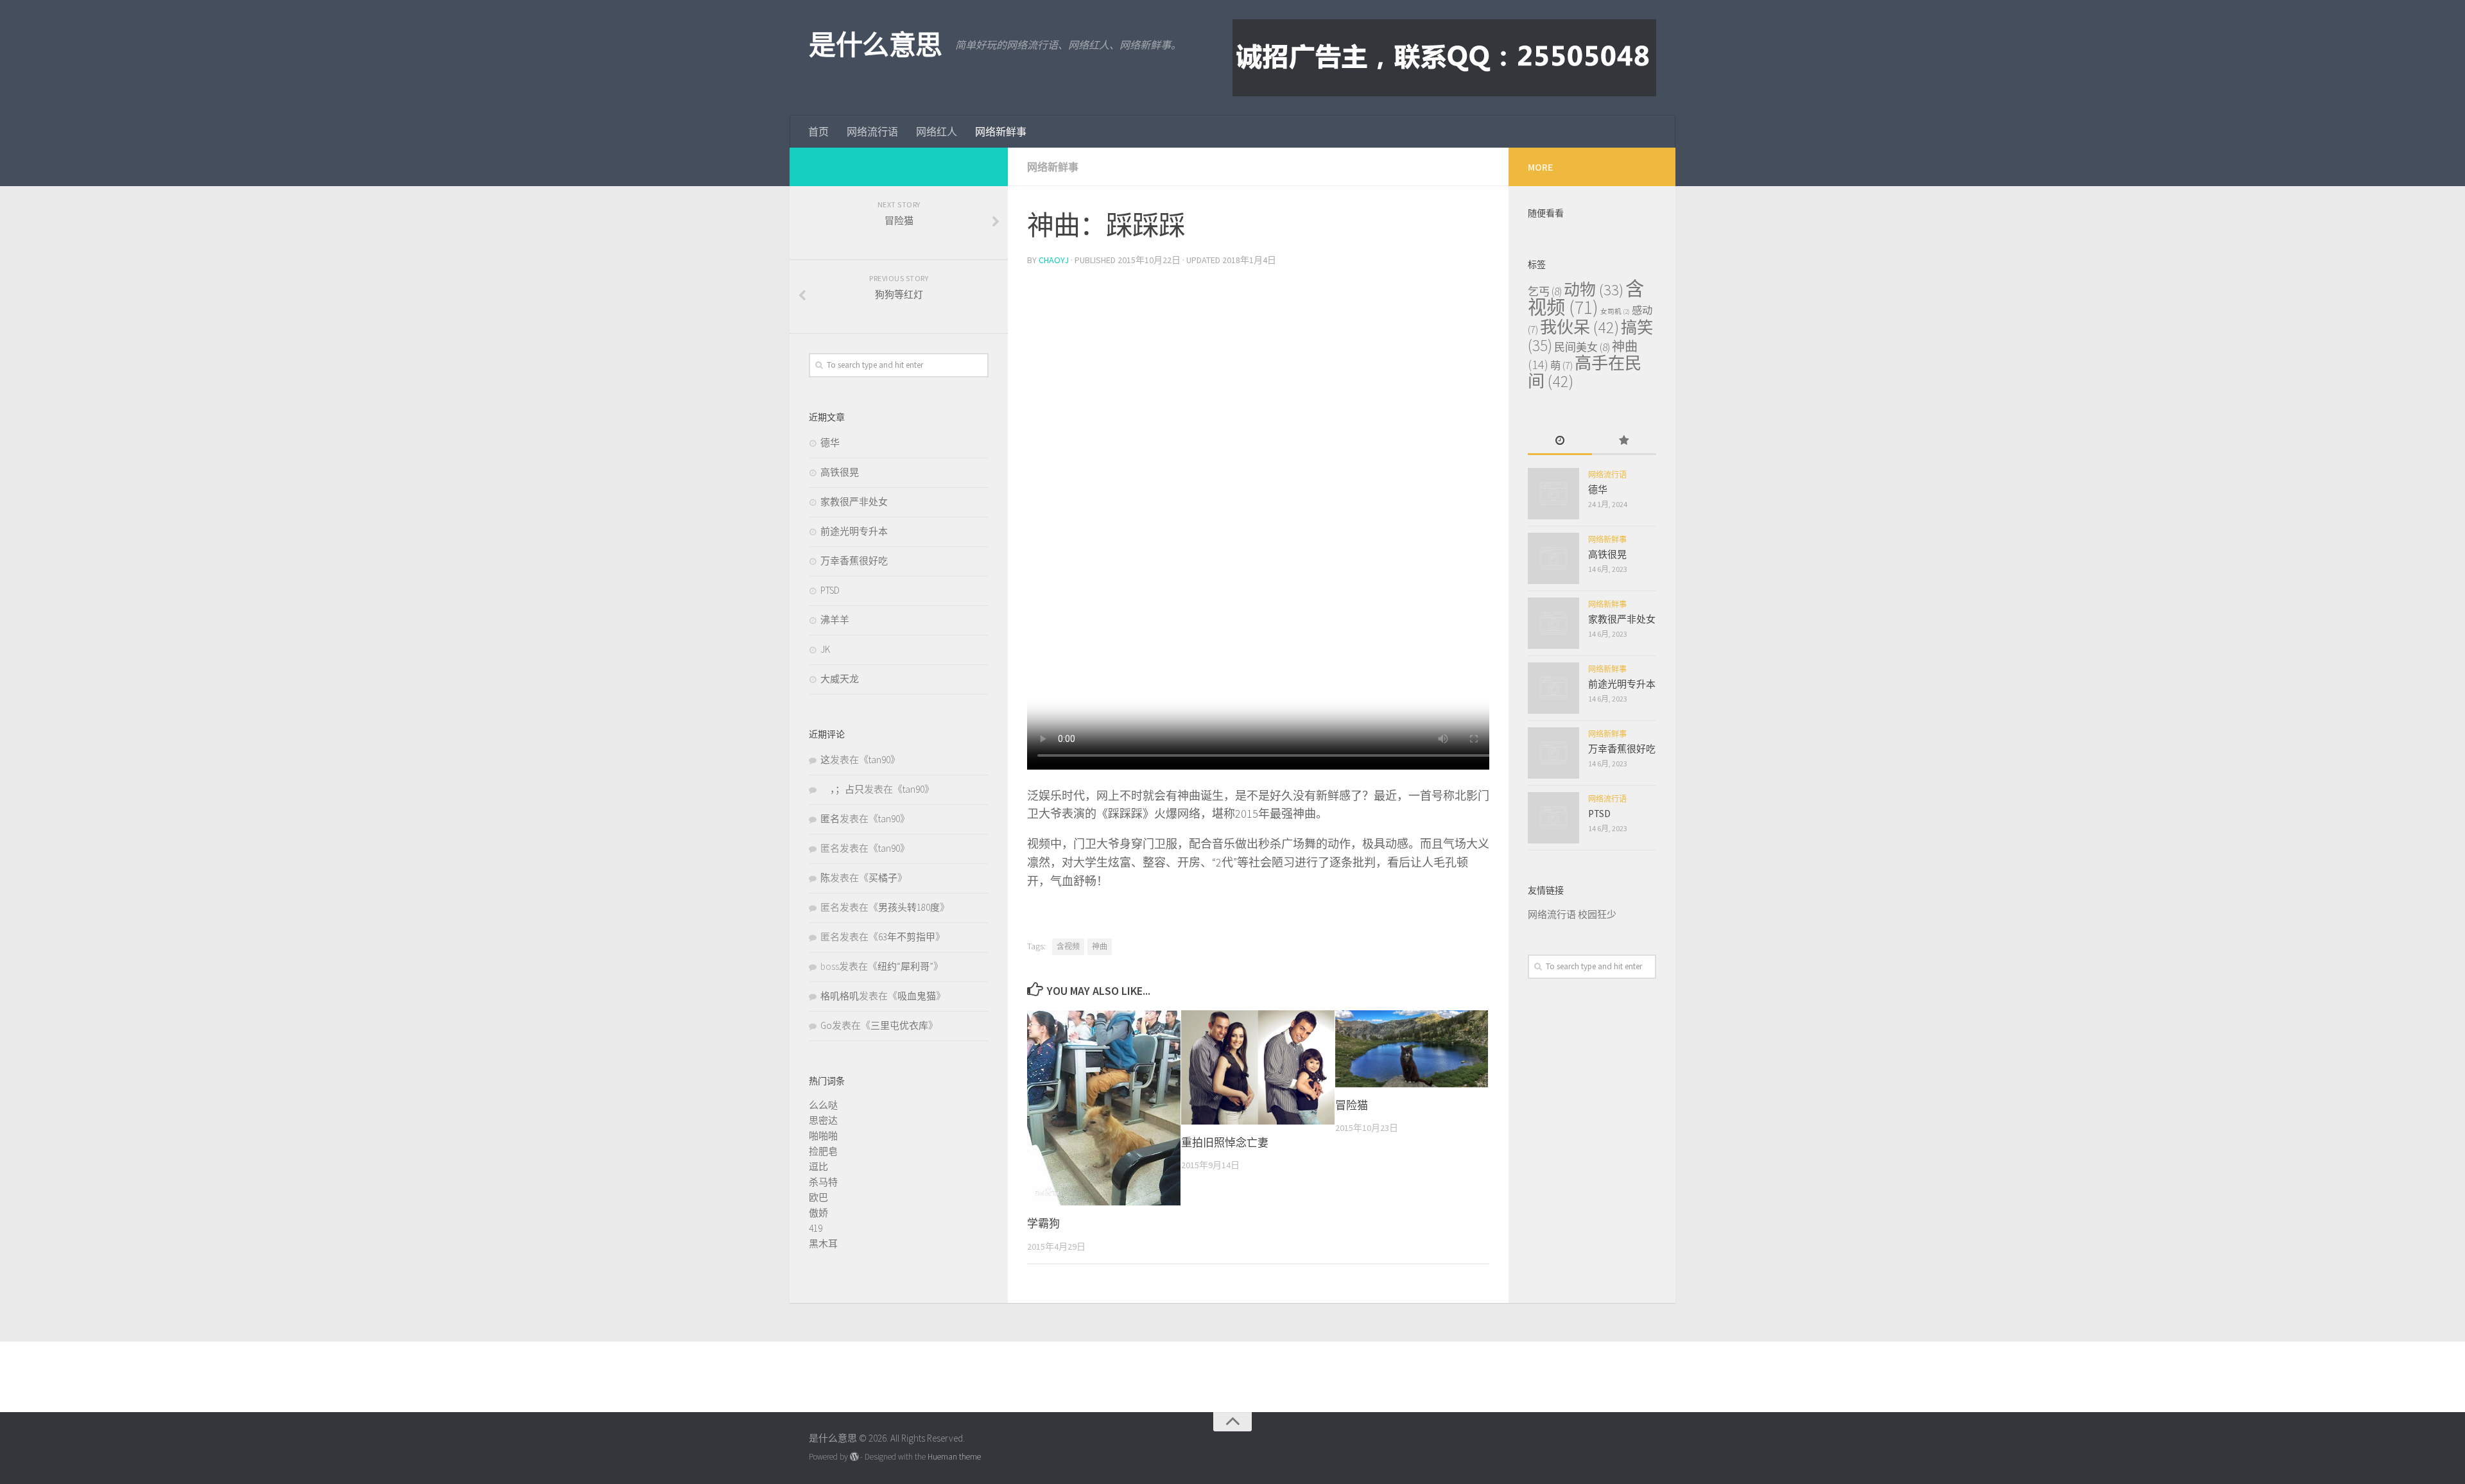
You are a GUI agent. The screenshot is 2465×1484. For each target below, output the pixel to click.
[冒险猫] (1412, 1049)
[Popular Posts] (1624, 441)
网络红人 (937, 132)
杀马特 (823, 1182)
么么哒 (823, 1105)
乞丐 (1545, 291)
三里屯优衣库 (899, 1025)
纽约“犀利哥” (905, 966)
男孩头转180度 (909, 907)
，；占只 (842, 789)
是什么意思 (876, 45)
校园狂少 (1597, 914)
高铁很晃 (840, 472)
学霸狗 (1043, 1223)
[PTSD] (1553, 818)
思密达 (823, 1120)
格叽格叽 (840, 996)
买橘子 (883, 878)
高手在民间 (1585, 372)
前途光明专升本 (854, 531)
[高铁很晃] (1553, 558)
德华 (830, 443)
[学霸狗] (1104, 1108)
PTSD (830, 590)
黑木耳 (823, 1244)
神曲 (1100, 946)
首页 (818, 132)
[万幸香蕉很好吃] (1553, 753)
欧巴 (818, 1197)
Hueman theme (954, 1457)
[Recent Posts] (1560, 441)
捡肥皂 (823, 1151)
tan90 (879, 760)
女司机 (1615, 312)
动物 (1594, 290)
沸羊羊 (835, 620)
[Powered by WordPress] (854, 1457)
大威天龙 (840, 679)
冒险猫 (1352, 1105)
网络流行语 (872, 132)
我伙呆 (1579, 327)
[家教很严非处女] (1553, 623)
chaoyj (1054, 260)
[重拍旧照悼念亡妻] (1258, 1067)
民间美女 (1582, 347)
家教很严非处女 (854, 502)
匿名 (830, 819)
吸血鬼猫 (917, 996)
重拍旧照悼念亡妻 (1225, 1143)
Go (826, 1025)
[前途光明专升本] (1553, 688)
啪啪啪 (823, 1136)
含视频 (1068, 946)
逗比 (818, 1167)
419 (816, 1228)
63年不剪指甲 (907, 937)
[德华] (1553, 494)
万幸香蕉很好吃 (854, 561)
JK (825, 649)
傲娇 (818, 1213)
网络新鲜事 (1001, 132)
